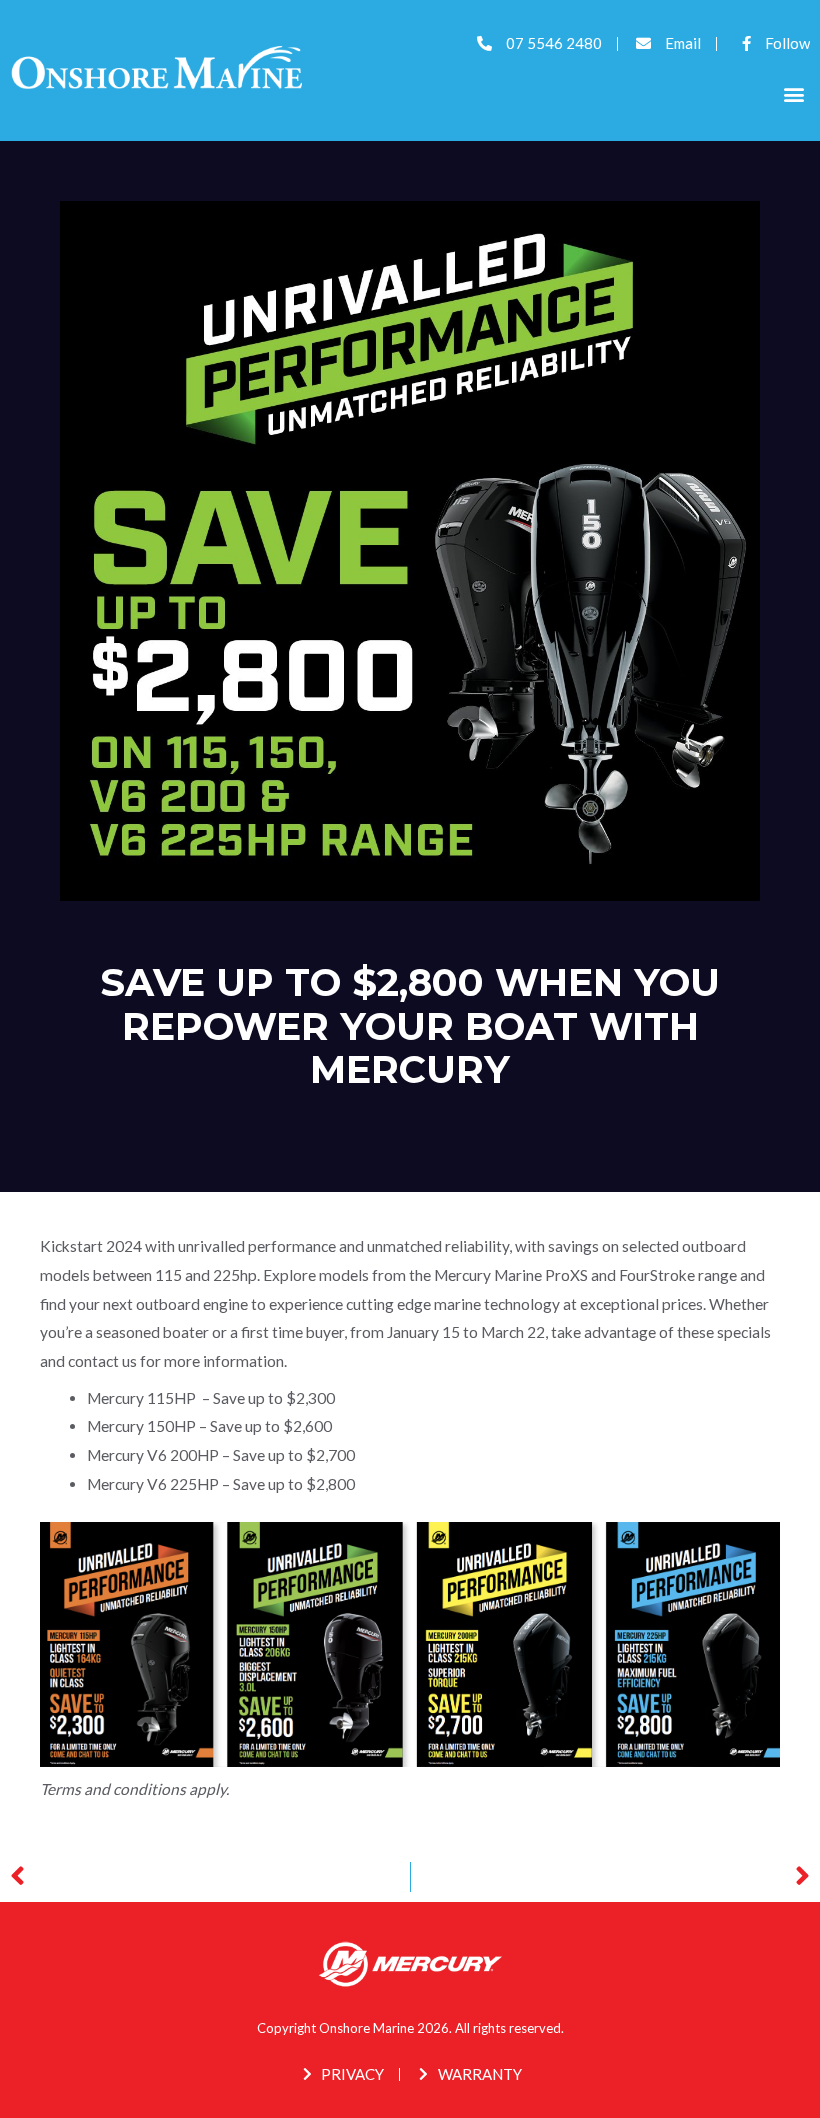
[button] (793, 94)
